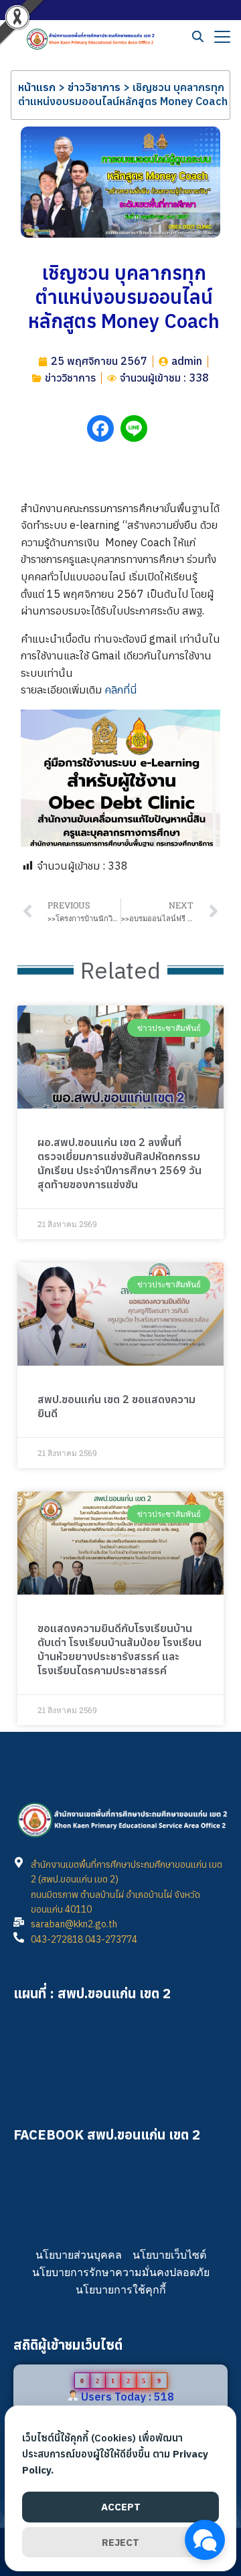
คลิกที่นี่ (121, 690)
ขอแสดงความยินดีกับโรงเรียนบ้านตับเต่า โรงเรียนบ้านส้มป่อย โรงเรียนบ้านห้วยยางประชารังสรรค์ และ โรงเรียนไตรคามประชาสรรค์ (119, 1649)
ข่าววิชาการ (94, 87)
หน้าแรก (37, 87)
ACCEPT (121, 2507)
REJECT (120, 2542)
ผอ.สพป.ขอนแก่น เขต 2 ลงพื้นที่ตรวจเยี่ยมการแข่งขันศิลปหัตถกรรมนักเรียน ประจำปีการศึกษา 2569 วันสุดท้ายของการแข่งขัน (119, 1163)
